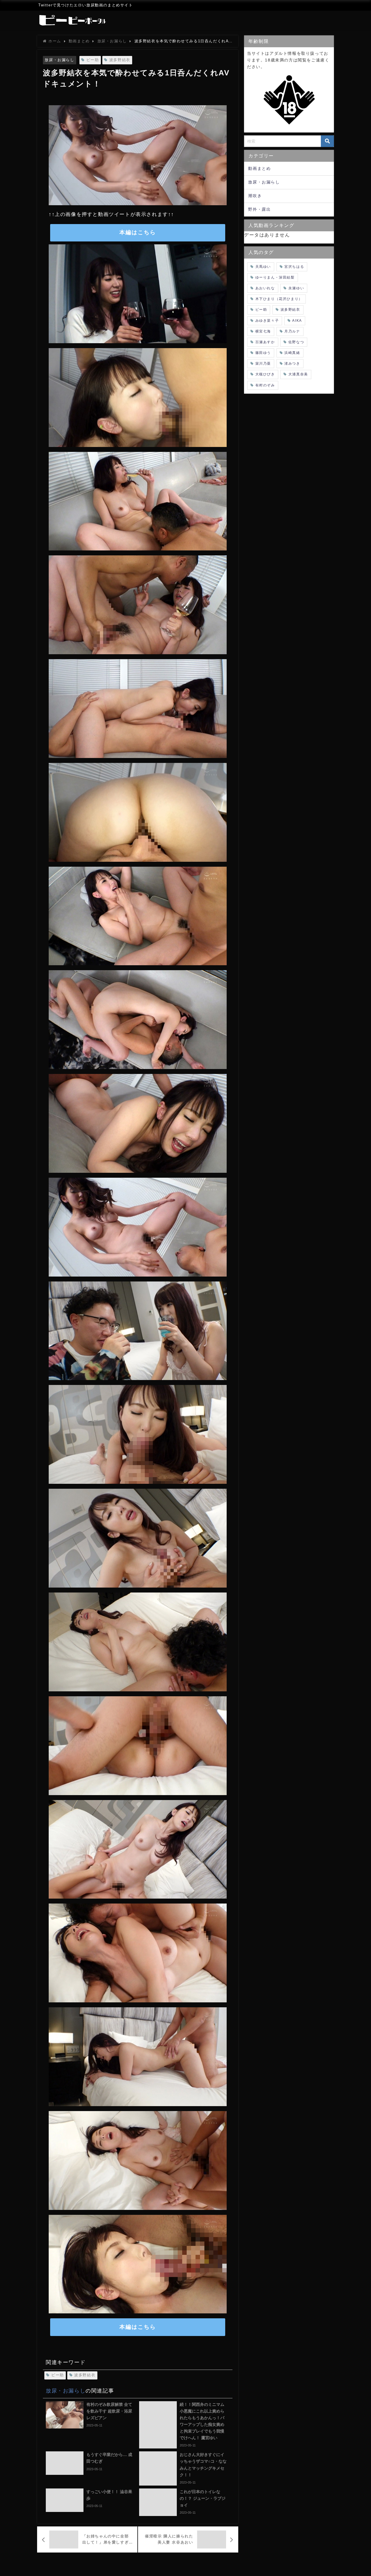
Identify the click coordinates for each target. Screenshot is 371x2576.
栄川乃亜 (263, 363)
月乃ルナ (292, 331)
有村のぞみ (265, 385)
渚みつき (292, 363)
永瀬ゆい (296, 288)
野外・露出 (259, 209)
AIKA (297, 321)
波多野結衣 (120, 60)
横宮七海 (263, 331)
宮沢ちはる (294, 267)
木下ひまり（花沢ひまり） (279, 299)
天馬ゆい (263, 267)
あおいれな (265, 288)
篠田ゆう (263, 353)
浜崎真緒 (292, 353)
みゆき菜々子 (267, 321)
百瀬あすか (265, 342)
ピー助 (93, 60)
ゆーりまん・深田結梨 (275, 277)
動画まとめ (259, 168)
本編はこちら (138, 232)
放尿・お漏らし (59, 60)
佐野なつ (296, 342)
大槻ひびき (265, 374)
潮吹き (255, 196)
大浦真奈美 (298, 374)
